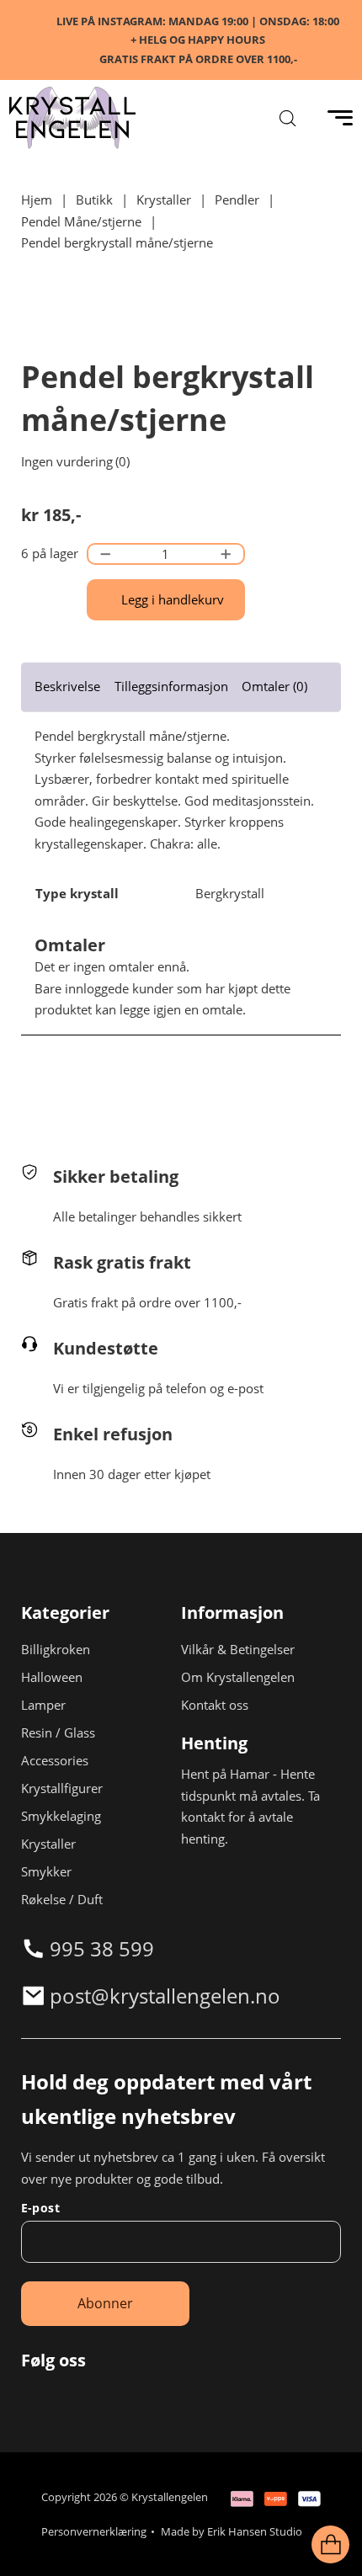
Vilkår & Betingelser (238, 1649)
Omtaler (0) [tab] (274, 686)
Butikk (94, 200)
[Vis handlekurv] (331, 2545)
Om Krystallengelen (238, 1677)
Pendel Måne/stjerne (81, 221)
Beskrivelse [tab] (67, 686)
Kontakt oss (215, 1705)
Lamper (43, 1705)
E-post (40, 2208)
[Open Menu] (340, 118)
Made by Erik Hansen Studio (232, 2531)
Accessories (55, 1760)
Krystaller (164, 200)
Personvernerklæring (94, 2531)
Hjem (37, 200)
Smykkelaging (61, 1816)
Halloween (52, 1677)
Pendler (237, 200)
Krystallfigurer (62, 1788)
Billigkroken (56, 1649)
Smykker (46, 1871)
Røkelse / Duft (62, 1899)
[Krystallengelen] (72, 118)
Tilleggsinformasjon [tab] (171, 686)
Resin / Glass (58, 1732)
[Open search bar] (288, 118)
